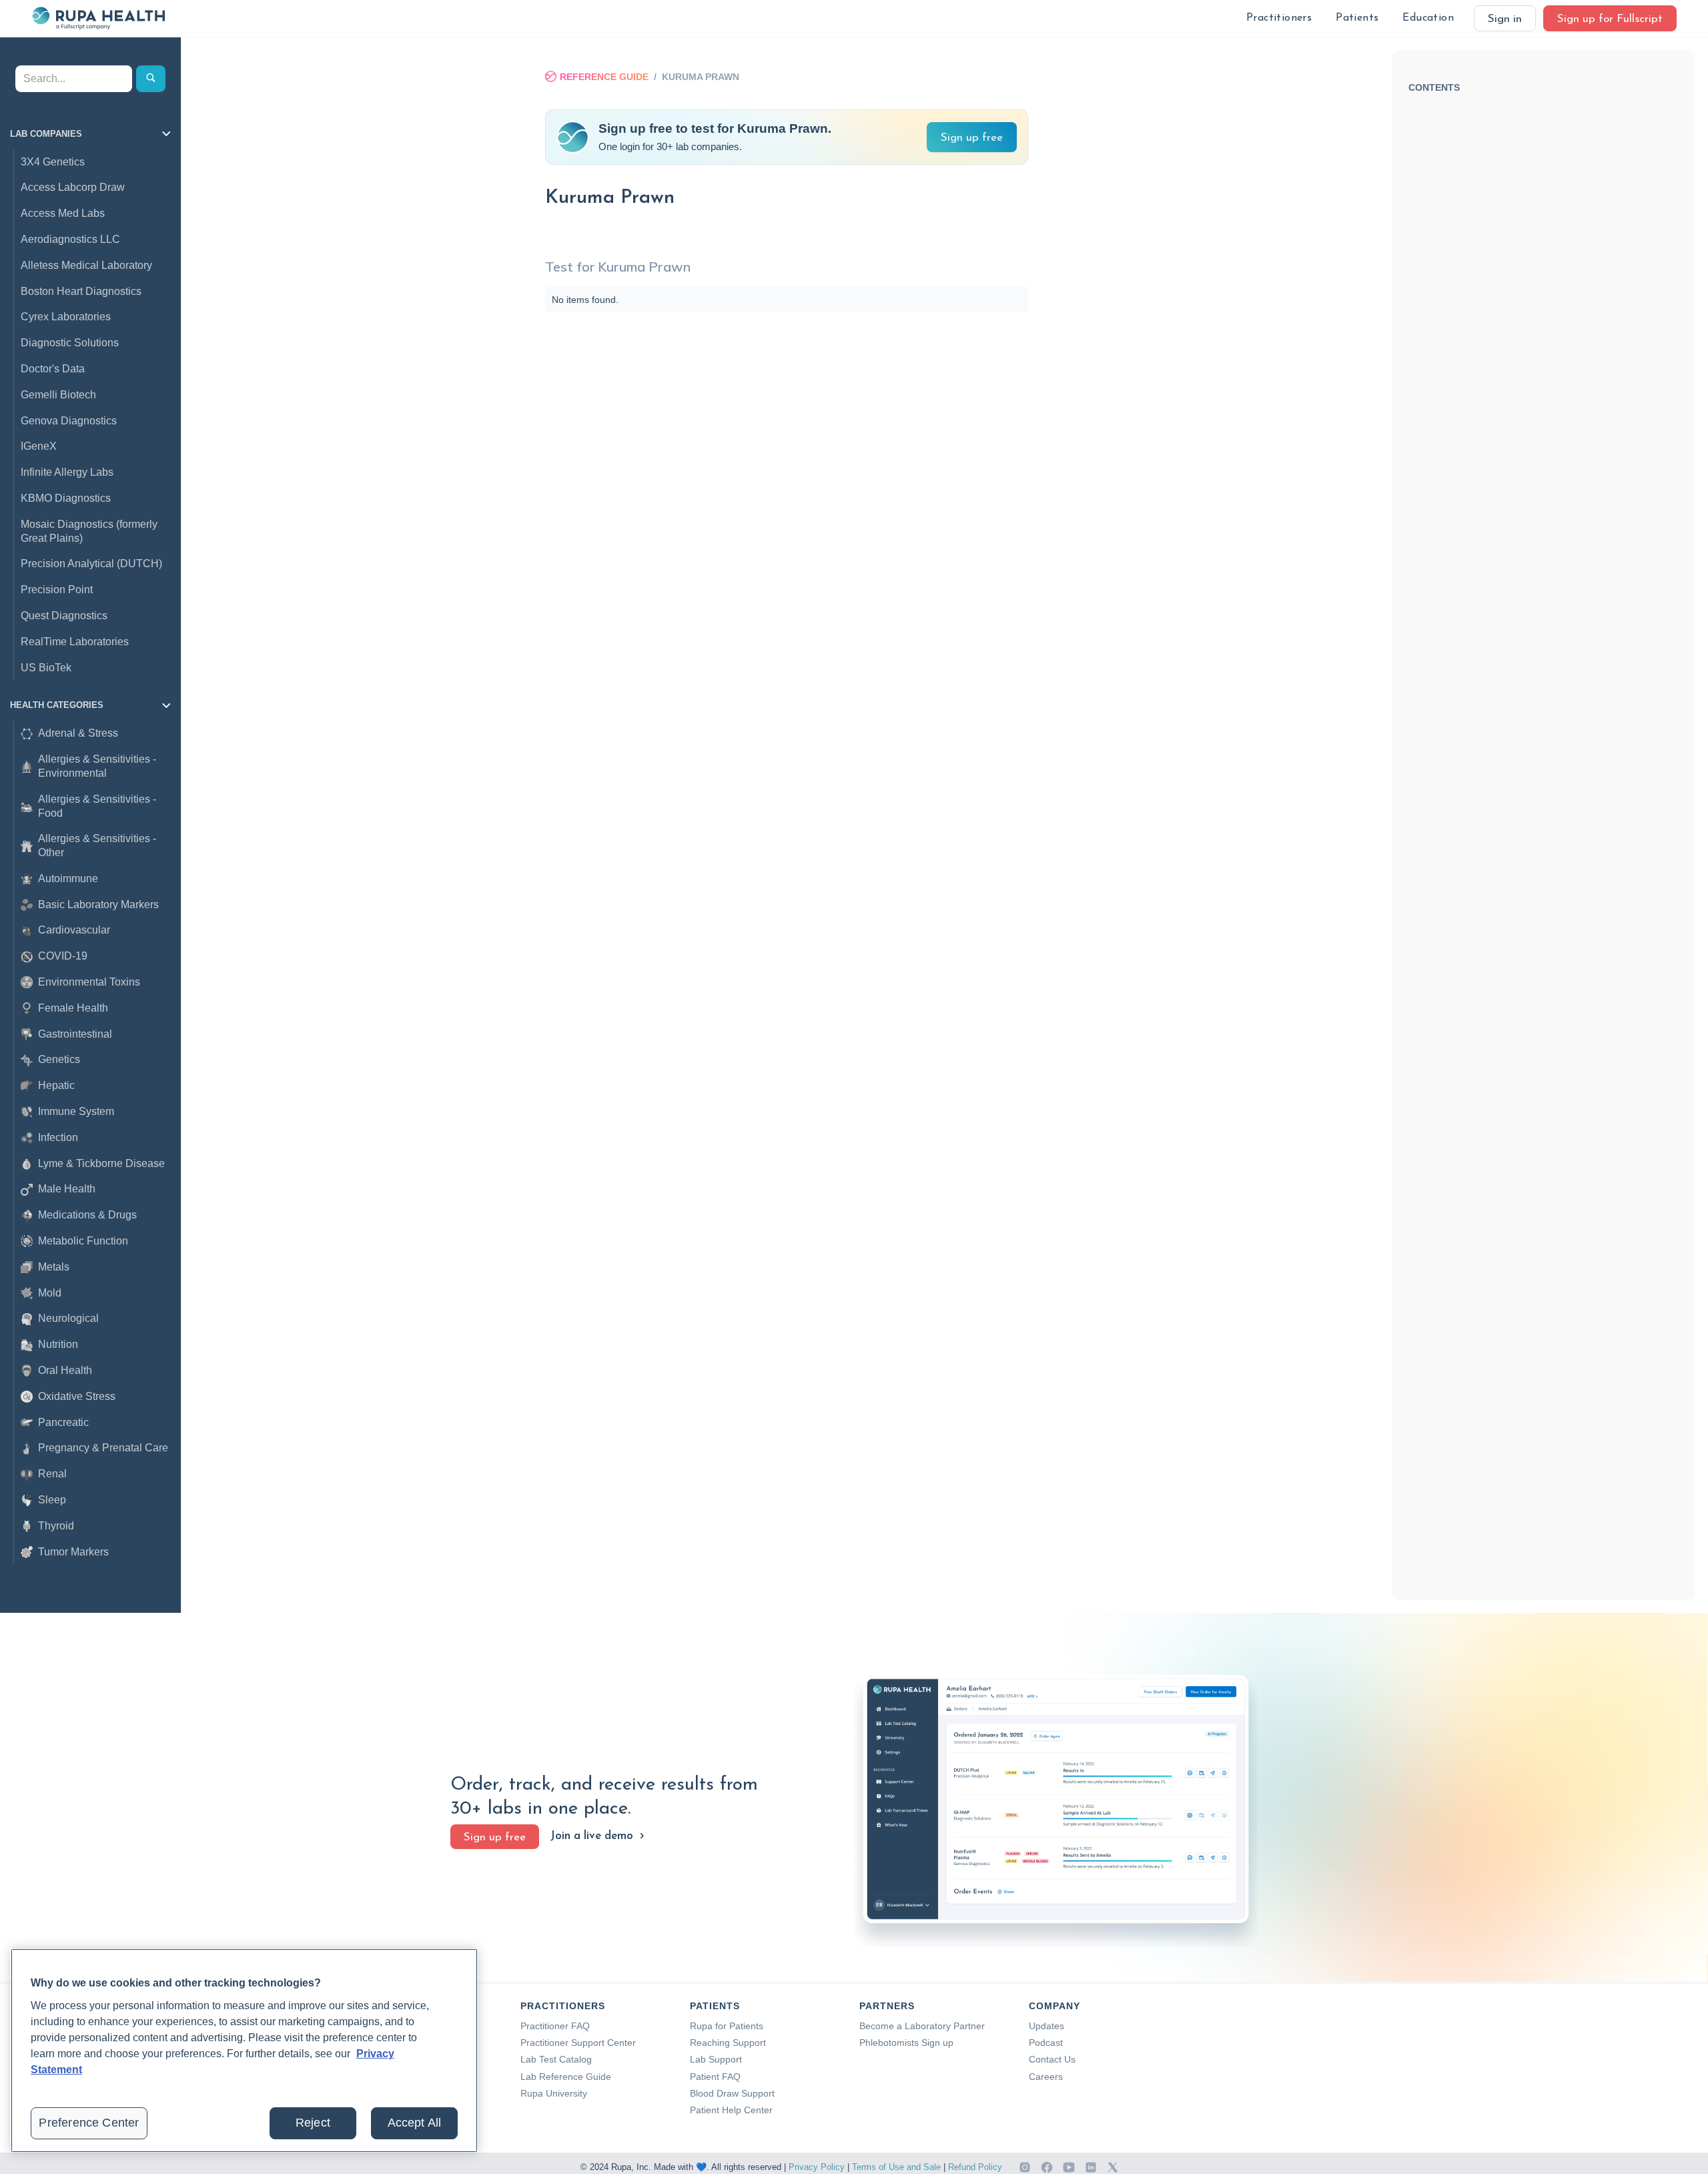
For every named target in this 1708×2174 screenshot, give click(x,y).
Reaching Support (728, 2043)
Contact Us (1052, 2059)
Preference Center (89, 2123)
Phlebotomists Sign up (906, 2043)
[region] (244, 2051)
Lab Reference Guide (566, 2077)
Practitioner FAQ (555, 2026)
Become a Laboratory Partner (922, 2026)
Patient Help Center (731, 2110)
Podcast (1046, 2043)
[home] (98, 18)
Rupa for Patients (727, 2026)
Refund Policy (975, 2167)
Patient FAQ (715, 2077)
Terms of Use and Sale (896, 2167)
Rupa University (554, 2093)
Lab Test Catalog (556, 2059)
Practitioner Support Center (578, 2043)
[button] (1279, 18)
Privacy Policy (817, 2167)
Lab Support (716, 2059)
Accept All (415, 2123)
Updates (1046, 2026)
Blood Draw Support (732, 2093)
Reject (313, 2123)
